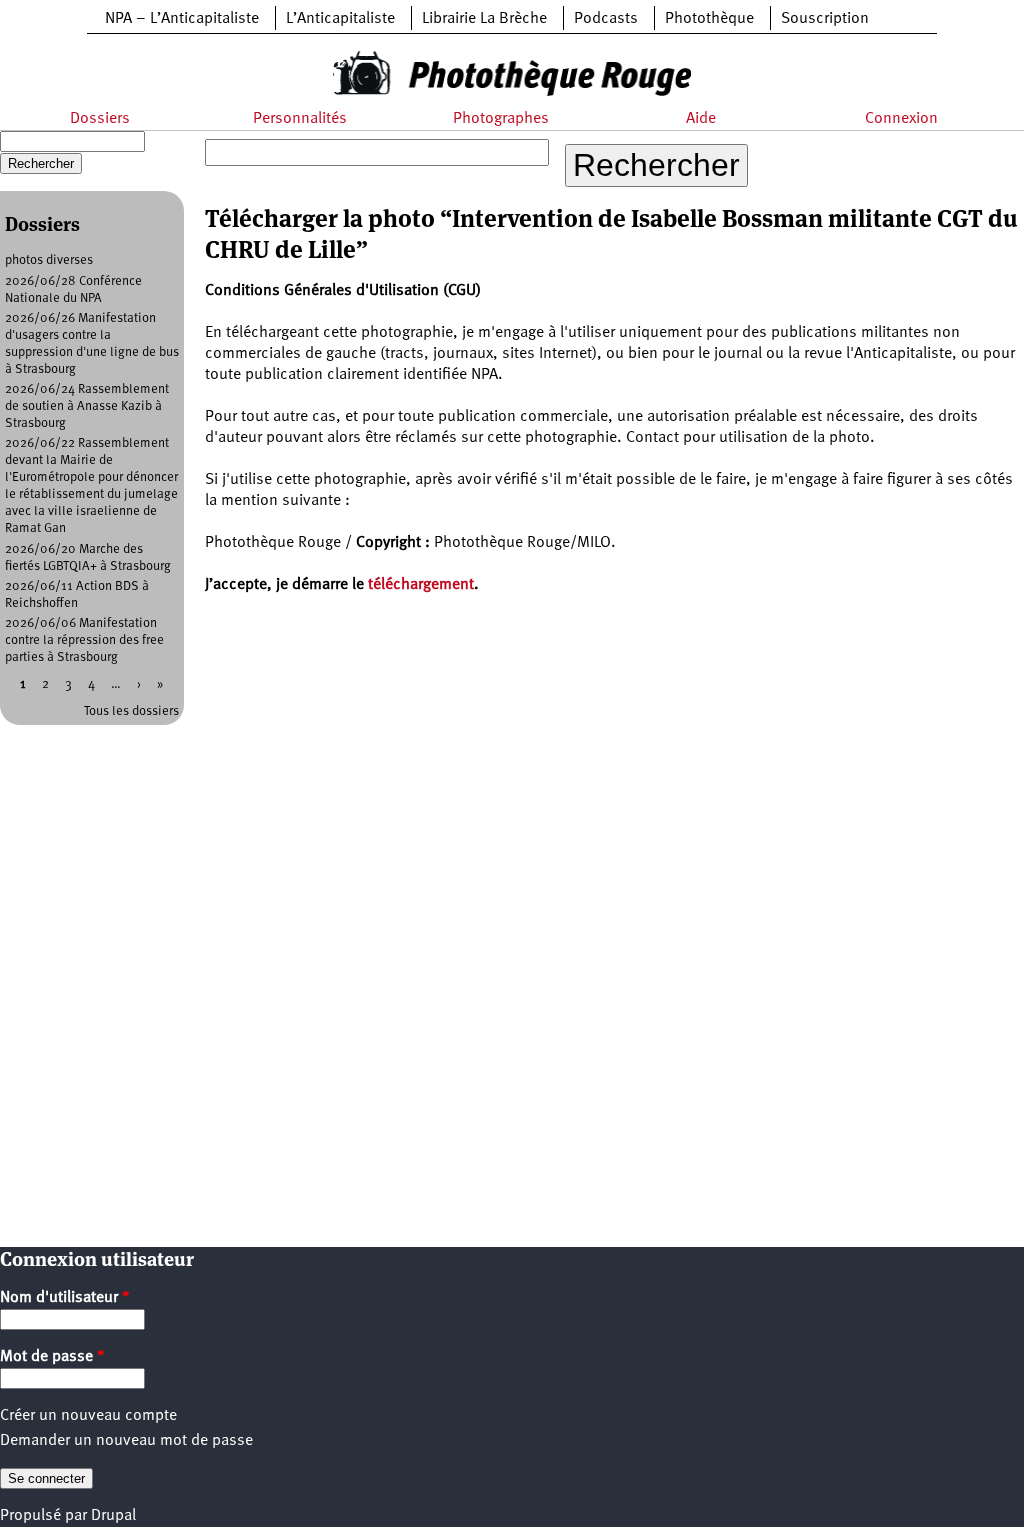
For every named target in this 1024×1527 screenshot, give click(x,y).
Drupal (113, 1516)
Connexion (901, 119)
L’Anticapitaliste (340, 19)
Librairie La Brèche (484, 19)
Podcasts (606, 19)
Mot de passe (52, 1357)
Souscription (825, 19)
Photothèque (709, 19)
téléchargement (421, 585)
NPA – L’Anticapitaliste (182, 19)
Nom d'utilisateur (65, 1298)
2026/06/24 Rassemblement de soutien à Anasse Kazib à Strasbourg (87, 406)
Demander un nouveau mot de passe (126, 1441)
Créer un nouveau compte (88, 1416)
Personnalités (300, 119)
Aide (701, 119)
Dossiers (100, 119)
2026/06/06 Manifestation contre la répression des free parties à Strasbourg (84, 640)
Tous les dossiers (131, 711)
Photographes (501, 119)
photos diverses (49, 260)
